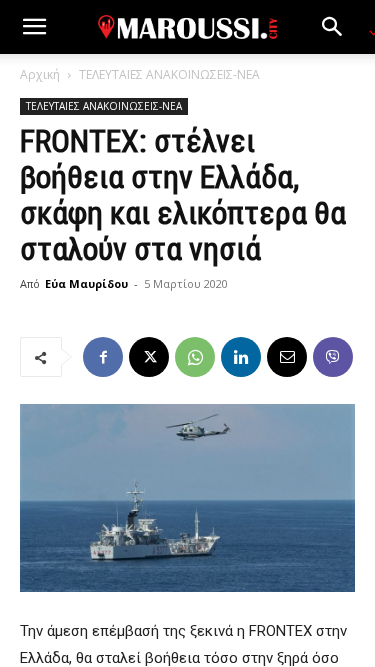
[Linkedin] (241, 357)
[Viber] (333, 357)
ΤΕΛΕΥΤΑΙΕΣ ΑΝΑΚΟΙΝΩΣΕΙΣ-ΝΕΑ (169, 74)
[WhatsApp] (195, 357)
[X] (149, 357)
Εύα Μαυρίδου (86, 283)
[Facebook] (103, 357)
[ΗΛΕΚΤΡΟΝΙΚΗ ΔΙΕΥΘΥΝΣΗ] (287, 357)
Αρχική (40, 74)
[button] (34, 27)
